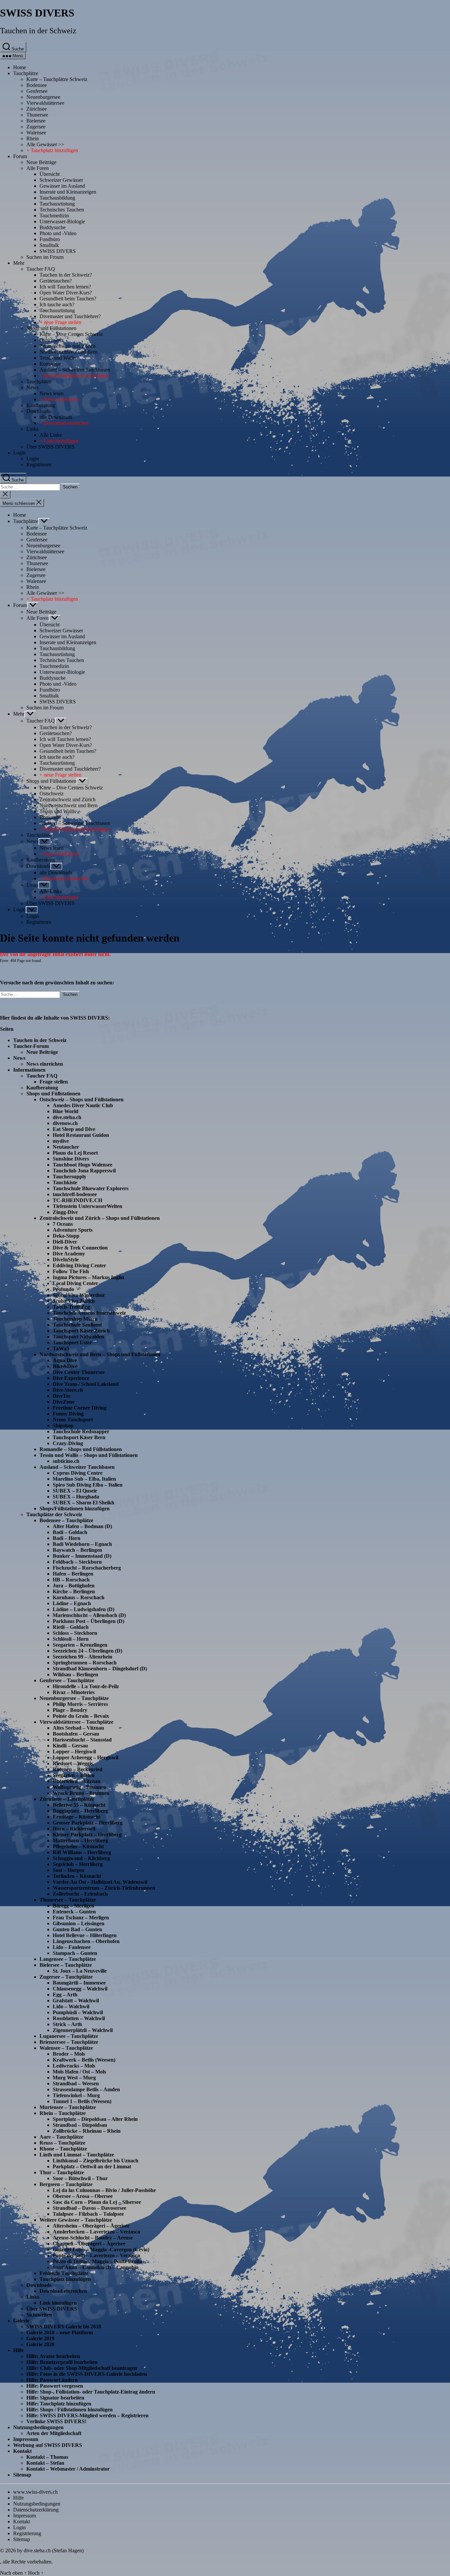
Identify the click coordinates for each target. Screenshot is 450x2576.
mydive (61, 1141)
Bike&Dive (65, 1366)
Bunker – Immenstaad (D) (82, 1556)
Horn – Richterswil (74, 1829)
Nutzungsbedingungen (38, 2427)
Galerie (21, 2321)
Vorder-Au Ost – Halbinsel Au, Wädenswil (100, 1882)
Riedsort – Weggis (73, 1763)
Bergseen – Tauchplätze (66, 2184)
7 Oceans (63, 1224)
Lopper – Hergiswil (74, 1752)
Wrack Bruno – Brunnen (81, 1793)
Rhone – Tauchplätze (63, 2149)
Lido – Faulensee (72, 1947)
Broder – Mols (69, 2054)
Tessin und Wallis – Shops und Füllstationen (89, 1455)
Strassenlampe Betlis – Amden (86, 2089)
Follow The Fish (71, 1271)
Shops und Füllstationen (51, 328)
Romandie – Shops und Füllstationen (81, 1449)
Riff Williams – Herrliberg (82, 1852)
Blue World (66, 1111)
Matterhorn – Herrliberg (80, 1840)
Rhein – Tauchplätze (63, 2113)
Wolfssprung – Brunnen (80, 1787)
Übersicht (50, 174)
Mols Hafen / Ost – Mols (79, 2072)
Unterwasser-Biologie (62, 221)
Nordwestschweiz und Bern (69, 352)
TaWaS (61, 1348)
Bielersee (36, 121)
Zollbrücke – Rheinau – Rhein (87, 2131)
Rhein (33, 138)
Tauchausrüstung (57, 204)
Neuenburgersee (43, 97)
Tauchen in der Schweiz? (66, 275)
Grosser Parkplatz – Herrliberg (88, 1823)
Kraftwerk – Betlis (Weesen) (84, 2060)
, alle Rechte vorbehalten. (26, 2562)
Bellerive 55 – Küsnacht (79, 1805)
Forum (20, 156)
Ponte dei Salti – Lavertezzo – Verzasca (96, 2255)
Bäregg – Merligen (73, 1906)
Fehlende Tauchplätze (64, 2273)
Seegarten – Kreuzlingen (80, 1645)
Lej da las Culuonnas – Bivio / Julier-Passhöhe (104, 2190)
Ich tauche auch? (57, 304)
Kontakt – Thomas (47, 2457)
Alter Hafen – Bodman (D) (82, 1526)
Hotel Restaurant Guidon (81, 1135)
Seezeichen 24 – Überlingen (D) (87, 1651)
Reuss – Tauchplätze (62, 2143)
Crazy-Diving (68, 1443)
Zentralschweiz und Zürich (68, 346)
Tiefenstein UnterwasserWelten (87, 1206)
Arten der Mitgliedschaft (54, 2433)
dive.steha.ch (67, 1117)
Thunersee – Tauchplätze (68, 1900)
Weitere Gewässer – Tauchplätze (76, 2220)
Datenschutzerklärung (36, 2510)
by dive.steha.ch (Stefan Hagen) (50, 2550)
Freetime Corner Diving (80, 1408)
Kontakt (22, 2451)
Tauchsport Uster (72, 1343)
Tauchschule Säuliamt (77, 1325)
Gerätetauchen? (56, 281)
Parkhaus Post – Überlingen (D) (88, 1621)
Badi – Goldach (70, 1532)
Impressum (26, 2439)
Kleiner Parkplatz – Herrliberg (87, 1835)
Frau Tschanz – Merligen (81, 1918)
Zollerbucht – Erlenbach (80, 1894)
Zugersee (36, 127)
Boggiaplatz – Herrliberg (80, 1811)
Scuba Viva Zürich (74, 1301)
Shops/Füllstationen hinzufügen (75, 1508)
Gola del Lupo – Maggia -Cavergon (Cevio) (101, 2249)
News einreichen (45, 1064)
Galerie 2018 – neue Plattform (60, 2332)
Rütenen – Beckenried (78, 1769)
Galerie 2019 (40, 2338)
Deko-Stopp (66, 1236)
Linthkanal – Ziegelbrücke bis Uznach (96, 2161)
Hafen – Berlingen (73, 1574)
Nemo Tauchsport (73, 1420)
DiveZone (64, 1402)
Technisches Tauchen (62, 210)
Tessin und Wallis (58, 358)
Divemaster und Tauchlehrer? (70, 316)
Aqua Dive (65, 1360)
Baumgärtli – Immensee (79, 1983)
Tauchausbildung (57, 198)
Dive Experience (71, 1378)
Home (20, 67)
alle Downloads (56, 417)
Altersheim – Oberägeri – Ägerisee (91, 2226)
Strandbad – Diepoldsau (80, 2125)
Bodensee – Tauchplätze (66, 1520)
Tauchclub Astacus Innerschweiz (89, 1313)
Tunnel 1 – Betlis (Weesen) (82, 2101)
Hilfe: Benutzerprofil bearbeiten (62, 2362)
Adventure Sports (73, 1230)
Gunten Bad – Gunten (77, 1929)
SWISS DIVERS (37, 13)
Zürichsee (37, 109)
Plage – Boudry (70, 1710)
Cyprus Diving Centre (78, 1473)
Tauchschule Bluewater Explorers (91, 1188)
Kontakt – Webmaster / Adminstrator (68, 2469)
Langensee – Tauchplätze (68, 1959)
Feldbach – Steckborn (77, 1562)
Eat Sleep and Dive (74, 1129)
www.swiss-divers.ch (35, 2492)
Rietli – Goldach (71, 1627)
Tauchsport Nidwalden (78, 1337)
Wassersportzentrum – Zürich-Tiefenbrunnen (104, 1888)
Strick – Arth (67, 2024)
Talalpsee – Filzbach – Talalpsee (88, 2214)
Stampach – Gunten (75, 1953)
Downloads (38, 411)
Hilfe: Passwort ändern (52, 2380)
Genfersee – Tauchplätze (67, 1680)
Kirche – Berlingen (74, 1591)
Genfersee (37, 91)
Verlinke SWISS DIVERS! (56, 2421)
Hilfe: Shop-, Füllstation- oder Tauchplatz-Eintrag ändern (91, 2392)
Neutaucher (66, 1147)
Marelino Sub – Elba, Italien (84, 1479)
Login (19, 453)
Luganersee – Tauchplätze (69, 2036)
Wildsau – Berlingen (75, 1674)
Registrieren (39, 465)
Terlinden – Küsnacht (77, 1876)
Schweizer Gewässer (61, 180)
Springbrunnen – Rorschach (85, 1663)
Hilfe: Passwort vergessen (55, 2386)
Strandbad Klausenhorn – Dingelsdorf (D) (100, 1669)
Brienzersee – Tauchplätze (69, 2042)
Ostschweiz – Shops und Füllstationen (82, 1099)
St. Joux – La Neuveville (80, 1971)
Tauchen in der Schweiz (38, 31)
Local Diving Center (75, 1283)
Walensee (36, 133)
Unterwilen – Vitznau (77, 1781)
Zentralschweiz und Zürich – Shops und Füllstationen (100, 1218)
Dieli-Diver (65, 1242)
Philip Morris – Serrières (80, 1704)
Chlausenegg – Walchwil (80, 1989)
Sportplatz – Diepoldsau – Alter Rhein (95, 2119)
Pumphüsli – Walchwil (78, 2012)
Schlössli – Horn (71, 1639)
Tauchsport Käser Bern (79, 1437)
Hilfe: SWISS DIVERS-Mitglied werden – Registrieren (87, 2415)
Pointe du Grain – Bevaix (81, 1716)
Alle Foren (38, 168)
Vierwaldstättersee (45, 103)
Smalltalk (49, 245)
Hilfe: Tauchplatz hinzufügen (59, 2404)
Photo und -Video (58, 233)
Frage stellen (54, 1082)
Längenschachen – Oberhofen (86, 1941)
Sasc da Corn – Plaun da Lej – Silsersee (97, 2202)
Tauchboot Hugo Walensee (83, 1165)
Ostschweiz (52, 340)
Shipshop (63, 1425)
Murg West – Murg (74, 2078)
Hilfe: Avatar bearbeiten (53, 2356)
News (32, 387)
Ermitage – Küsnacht (76, 1817)
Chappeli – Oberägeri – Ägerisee (89, 2244)
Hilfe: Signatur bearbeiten (55, 2398)
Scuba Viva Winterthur (79, 1295)
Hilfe (18, 2350)
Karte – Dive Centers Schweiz (71, 334)
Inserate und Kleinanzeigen (68, 192)
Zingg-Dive (65, 1212)
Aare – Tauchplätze (61, 2137)
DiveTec (62, 1396)
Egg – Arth (65, 1995)
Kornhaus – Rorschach (79, 1597)
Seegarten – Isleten (74, 1775)
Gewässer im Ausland (62, 186)
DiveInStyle (66, 1260)
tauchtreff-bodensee (75, 1194)
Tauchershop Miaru (75, 1319)
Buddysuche (53, 227)
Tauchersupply (70, 1177)
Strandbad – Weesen (76, 2083)
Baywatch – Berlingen (77, 1550)
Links (32, 429)
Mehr (19, 263)
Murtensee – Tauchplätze (68, 2107)
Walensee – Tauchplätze (66, 2048)
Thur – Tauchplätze (62, 2172)
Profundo (63, 1289)
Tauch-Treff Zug (71, 1307)
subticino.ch (66, 1461)
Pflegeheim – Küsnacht (78, 1846)
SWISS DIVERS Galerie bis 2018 (64, 2327)
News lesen (52, 393)
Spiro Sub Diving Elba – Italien (88, 1485)
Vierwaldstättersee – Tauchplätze (76, 1722)
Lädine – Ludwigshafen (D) (84, 1609)
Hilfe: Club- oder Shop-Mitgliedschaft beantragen (82, 2368)
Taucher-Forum (31, 1046)
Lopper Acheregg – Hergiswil (85, 1757)
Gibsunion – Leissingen (79, 1923)
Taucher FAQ (41, 269)
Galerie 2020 (40, 2344)
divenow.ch (65, 1123)
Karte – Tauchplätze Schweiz (57, 79)
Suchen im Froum (45, 257)
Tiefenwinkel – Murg (76, 2095)
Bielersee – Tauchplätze (66, 1965)
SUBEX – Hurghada (76, 1497)
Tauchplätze (26, 73)
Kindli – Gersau (70, 1746)
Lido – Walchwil (71, 2006)
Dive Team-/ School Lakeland (86, 1384)
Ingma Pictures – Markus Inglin (88, 1277)
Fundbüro (50, 239)
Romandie (50, 364)
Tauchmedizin (54, 216)
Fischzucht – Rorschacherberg (87, 1568)
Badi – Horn (67, 1538)
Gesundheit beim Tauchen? (68, 299)
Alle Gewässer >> (45, 144)
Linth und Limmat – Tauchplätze (77, 2155)
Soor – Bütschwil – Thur (80, 2178)
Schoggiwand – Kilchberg (81, 1858)
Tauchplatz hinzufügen (65, 2279)
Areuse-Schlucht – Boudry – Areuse (93, 2238)
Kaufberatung (41, 405)
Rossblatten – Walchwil (79, 2018)
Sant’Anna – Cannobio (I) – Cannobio (96, 2267)
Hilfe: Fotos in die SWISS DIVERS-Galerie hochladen (87, 2374)
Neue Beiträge (41, 162)
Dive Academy (69, 1254)
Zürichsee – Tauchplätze (67, 1799)
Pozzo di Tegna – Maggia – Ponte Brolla (97, 2261)
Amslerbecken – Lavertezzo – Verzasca (96, 2232)
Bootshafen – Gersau (76, 1734)
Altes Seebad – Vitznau (78, 1728)
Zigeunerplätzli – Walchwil (83, 2030)
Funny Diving (68, 1414)
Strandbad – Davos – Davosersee (89, 2208)
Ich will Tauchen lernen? (65, 287)
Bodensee (37, 85)
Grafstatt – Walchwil (76, 2001)
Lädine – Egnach (72, 1603)
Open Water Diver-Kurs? (66, 293)
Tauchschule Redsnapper (81, 1431)
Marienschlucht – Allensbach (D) (89, 1615)
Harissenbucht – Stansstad (82, 1740)
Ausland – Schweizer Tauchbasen (75, 370)
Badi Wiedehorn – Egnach (82, 1544)
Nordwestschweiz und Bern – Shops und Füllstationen (100, 1354)
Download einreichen (63, 2291)
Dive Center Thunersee (79, 1372)
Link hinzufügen (58, 2303)
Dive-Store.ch (68, 1390)
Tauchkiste (65, 1182)
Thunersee (37, 115)
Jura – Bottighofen (74, 1586)
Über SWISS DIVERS (50, 447)
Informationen (29, 1070)
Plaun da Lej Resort (75, 1153)
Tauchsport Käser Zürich (81, 1331)
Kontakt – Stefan (45, 2463)
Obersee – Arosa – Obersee (83, 2196)
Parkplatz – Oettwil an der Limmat (92, 2166)
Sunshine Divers (71, 1159)
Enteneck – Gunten (74, 1912)
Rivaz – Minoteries (74, 1692)
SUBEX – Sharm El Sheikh (84, 1503)
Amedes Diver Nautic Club (83, 1105)
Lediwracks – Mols (74, 2066)
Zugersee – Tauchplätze (66, 1977)
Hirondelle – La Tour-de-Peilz (86, 1686)
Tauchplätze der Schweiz (54, 1514)
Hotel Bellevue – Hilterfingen (85, 1935)
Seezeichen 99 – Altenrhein (83, 1657)
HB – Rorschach (71, 1580)
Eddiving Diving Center (79, 1265)
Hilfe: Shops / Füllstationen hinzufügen (70, 2410)
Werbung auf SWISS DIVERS (48, 2445)
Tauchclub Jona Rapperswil (84, 1171)
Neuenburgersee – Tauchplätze (74, 1698)
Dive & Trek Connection (80, 1248)
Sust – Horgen (69, 1870)
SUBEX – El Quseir (75, 1491)
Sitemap (22, 2475)
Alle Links (51, 435)
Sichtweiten (39, 2315)
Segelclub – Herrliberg (78, 1864)
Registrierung (27, 2533)
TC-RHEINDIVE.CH (77, 1200)
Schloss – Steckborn (75, 1633)
